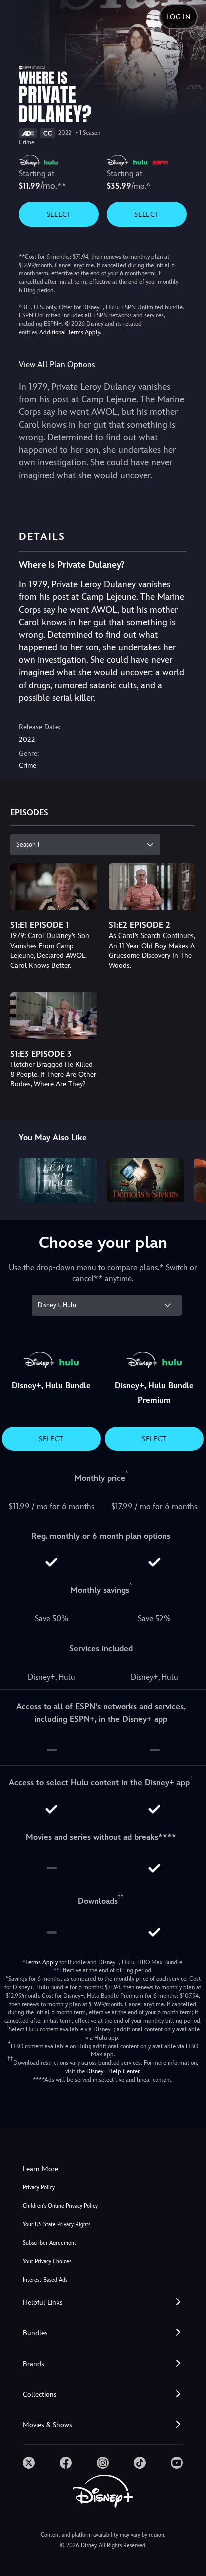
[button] (103, 2303)
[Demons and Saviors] (146, 1180)
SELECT (59, 214)
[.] (29, 2463)
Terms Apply (42, 1962)
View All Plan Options (57, 365)
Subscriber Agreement (50, 2243)
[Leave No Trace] (58, 1180)
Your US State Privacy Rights (57, 2224)
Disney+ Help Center (113, 2071)
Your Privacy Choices (47, 2262)
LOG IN (179, 17)
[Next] (189, 1179)
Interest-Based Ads (45, 2280)
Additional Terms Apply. (70, 332)
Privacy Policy (39, 2187)
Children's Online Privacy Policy (60, 2206)
